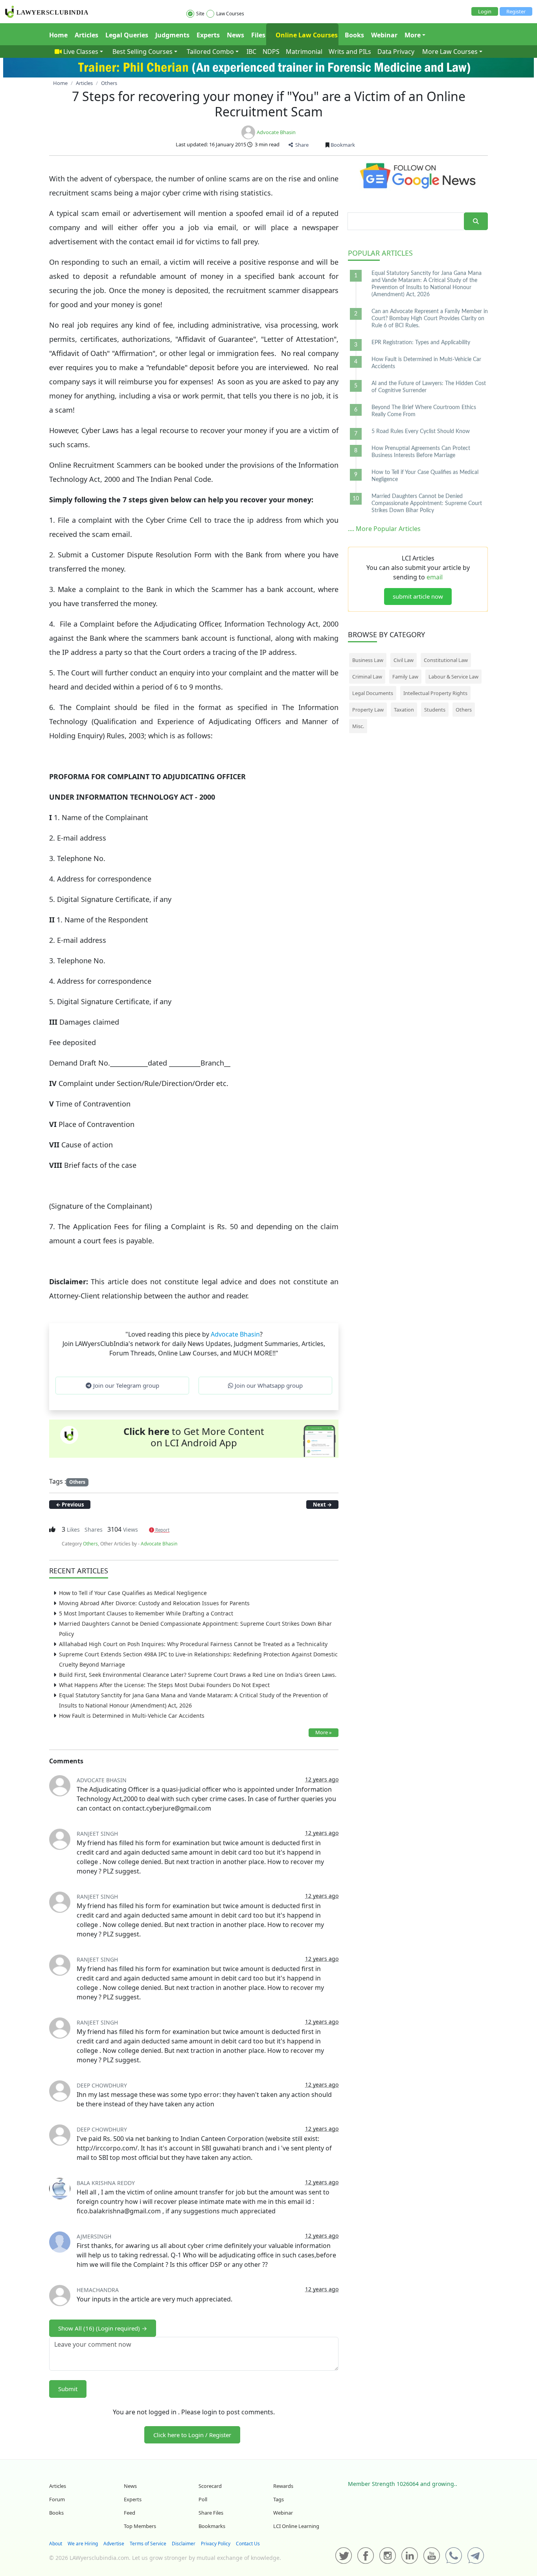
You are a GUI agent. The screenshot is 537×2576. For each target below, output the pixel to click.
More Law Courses (450, 52)
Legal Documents (373, 693)
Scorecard (210, 2486)
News (235, 35)
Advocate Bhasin (276, 132)
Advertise (114, 2544)
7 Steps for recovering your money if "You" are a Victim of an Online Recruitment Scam (269, 104)
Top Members (140, 2526)
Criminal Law (367, 677)
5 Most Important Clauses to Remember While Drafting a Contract (146, 1613)
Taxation (404, 710)
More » (324, 1732)
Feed (130, 2513)
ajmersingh (94, 2236)
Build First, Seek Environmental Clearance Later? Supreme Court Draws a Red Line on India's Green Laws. (198, 1675)
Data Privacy (396, 52)
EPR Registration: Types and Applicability (421, 343)
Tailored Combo (210, 52)
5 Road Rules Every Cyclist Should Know (421, 431)
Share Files (211, 2513)
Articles (86, 35)
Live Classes (81, 52)
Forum (57, 2499)
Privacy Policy (216, 2544)
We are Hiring (83, 2544)
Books (354, 35)
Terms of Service (148, 2544)
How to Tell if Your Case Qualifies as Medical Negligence (133, 1593)
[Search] (476, 221)
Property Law (368, 710)
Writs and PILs (350, 52)
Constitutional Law (446, 660)
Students (435, 710)
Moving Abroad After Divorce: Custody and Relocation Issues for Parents (154, 1603)
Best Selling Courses (143, 52)
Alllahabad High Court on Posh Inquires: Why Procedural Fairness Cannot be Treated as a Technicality (193, 1644)
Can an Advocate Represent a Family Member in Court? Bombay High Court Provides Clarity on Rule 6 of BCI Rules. (430, 319)
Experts (208, 35)
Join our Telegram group (125, 1385)
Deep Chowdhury (102, 2085)
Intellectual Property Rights (435, 693)
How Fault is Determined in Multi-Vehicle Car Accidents (132, 1716)
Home (58, 35)
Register (516, 11)
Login (485, 11)
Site (200, 14)
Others (77, 1482)
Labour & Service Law (453, 677)
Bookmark (342, 145)
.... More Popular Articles (384, 529)
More (413, 35)
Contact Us (248, 2544)
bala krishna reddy (106, 2183)
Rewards (283, 2486)
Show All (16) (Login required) (103, 2328)
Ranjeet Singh (97, 1834)
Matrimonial (304, 52)
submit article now (418, 596)
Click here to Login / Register (192, 2435)
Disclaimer (184, 2544)
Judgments (172, 35)
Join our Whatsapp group (268, 1385)
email (435, 577)
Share (301, 145)
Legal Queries (127, 35)
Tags (279, 2499)
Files (258, 35)
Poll (203, 2499)
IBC (251, 52)
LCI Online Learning (296, 2526)
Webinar (384, 35)
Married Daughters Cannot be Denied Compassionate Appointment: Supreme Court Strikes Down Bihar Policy (427, 503)
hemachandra (98, 2290)
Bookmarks (212, 2526)
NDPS (271, 52)
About (56, 2544)
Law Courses (230, 14)
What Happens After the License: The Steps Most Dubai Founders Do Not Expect (164, 1685)
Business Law (368, 660)
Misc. (358, 726)
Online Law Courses (306, 35)
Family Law (405, 677)
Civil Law (404, 660)
